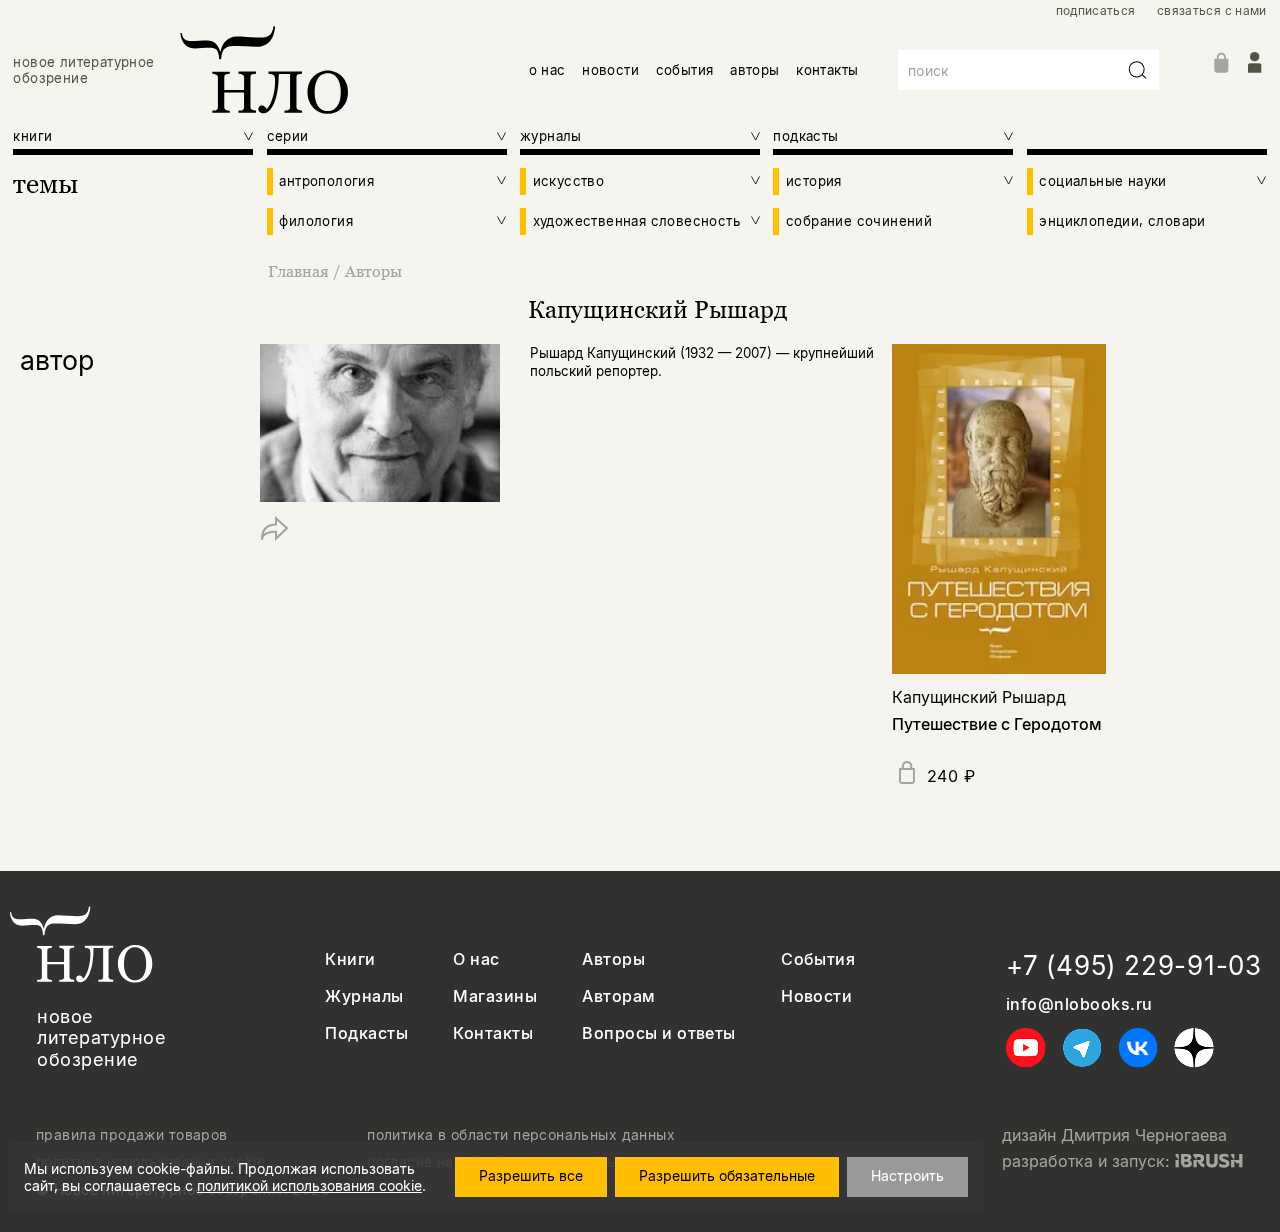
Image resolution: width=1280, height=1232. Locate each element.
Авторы (373, 271)
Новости (816, 996)
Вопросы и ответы (659, 1033)
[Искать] (1138, 70)
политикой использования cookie (309, 1185)
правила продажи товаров (132, 1135)
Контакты (493, 1033)
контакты (827, 70)
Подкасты (366, 1033)
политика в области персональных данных (521, 1135)
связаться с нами (1212, 11)
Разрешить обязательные (727, 1175)
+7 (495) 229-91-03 (1134, 965)
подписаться (1096, 11)
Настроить (907, 1175)
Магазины (495, 996)
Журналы (364, 996)
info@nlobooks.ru (1079, 1004)
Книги (350, 959)
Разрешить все (531, 1175)
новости (610, 70)
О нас (476, 959)
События (818, 959)
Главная (298, 271)
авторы (754, 70)
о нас (547, 70)
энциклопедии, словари (1122, 221)
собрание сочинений (859, 221)
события (685, 70)
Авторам (618, 996)
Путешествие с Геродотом (997, 724)
